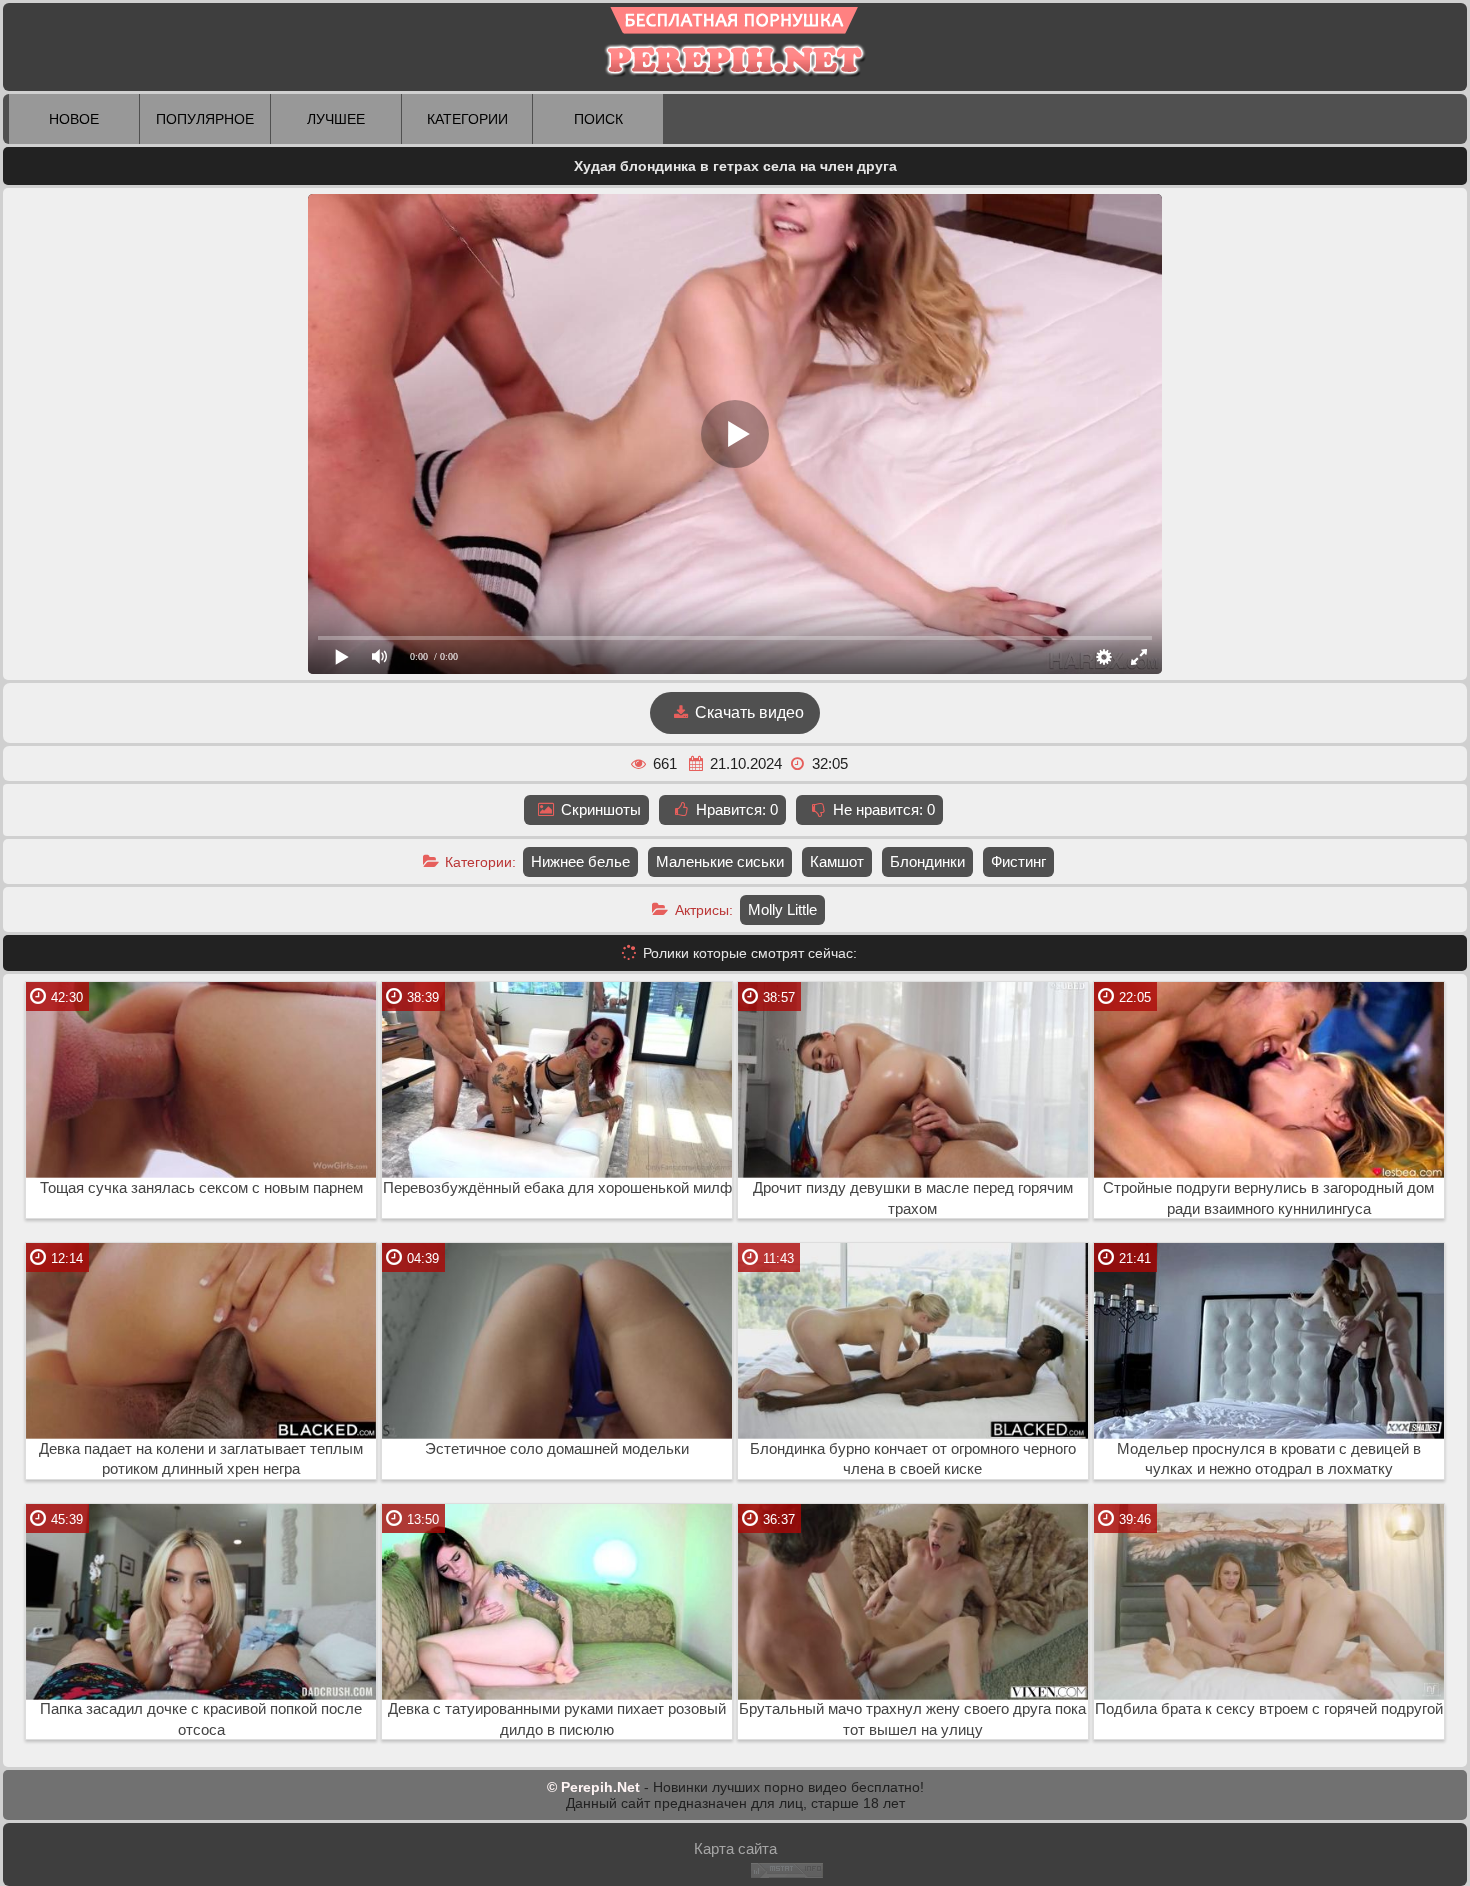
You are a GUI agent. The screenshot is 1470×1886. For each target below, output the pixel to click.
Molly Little (782, 909)
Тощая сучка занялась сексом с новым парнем (201, 1188)
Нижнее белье (580, 861)
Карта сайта (735, 1848)
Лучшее (336, 119)
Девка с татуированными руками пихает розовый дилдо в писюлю (557, 1719)
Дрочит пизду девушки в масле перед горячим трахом (913, 1198)
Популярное (205, 119)
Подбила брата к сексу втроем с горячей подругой (1269, 1709)
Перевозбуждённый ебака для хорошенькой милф (557, 1188)
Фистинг (1018, 861)
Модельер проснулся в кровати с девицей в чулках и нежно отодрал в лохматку (1269, 1459)
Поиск (598, 119)
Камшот (837, 861)
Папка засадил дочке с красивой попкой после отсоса (201, 1719)
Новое (74, 119)
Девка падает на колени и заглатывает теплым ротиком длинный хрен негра (201, 1459)
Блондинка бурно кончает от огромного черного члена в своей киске (913, 1459)
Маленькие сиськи (720, 861)
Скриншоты (599, 809)
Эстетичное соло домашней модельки (557, 1449)
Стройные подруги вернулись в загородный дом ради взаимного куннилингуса (1268, 1198)
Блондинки (927, 861)
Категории (467, 119)
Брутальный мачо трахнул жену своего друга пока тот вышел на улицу (912, 1719)
